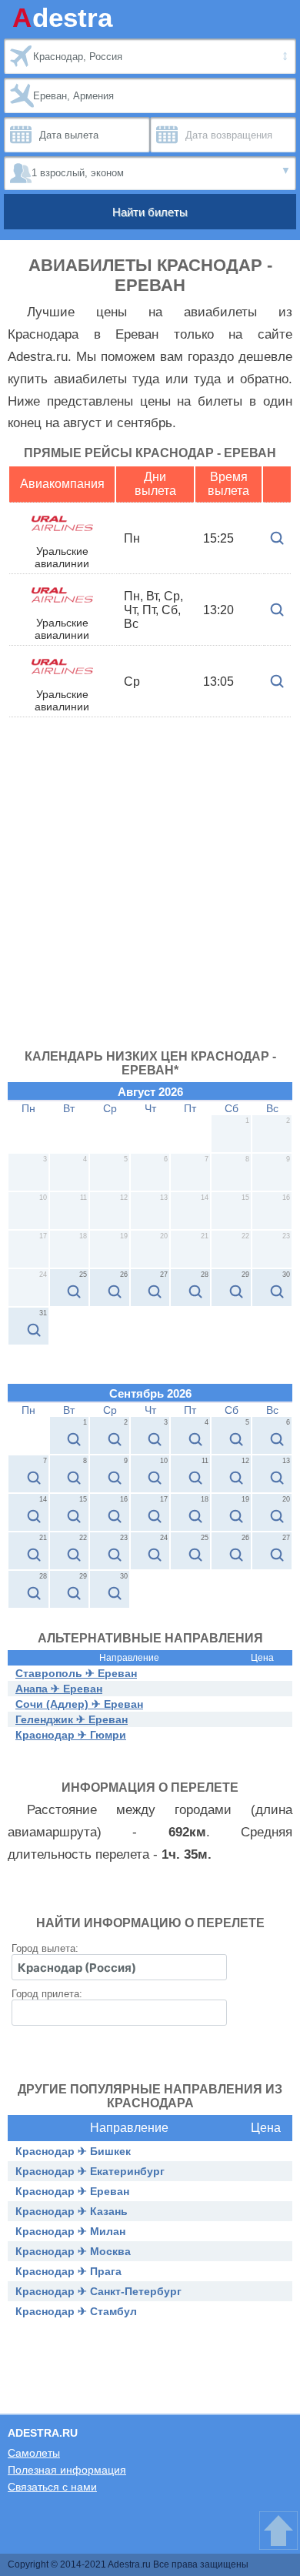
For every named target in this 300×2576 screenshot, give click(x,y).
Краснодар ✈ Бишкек (73, 2151)
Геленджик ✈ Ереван (72, 1719)
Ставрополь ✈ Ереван (76, 1673)
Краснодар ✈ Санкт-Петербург (98, 2291)
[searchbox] (119, 1967)
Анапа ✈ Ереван (59, 1689)
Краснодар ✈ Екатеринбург (90, 2171)
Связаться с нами (52, 2487)
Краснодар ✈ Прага (68, 2271)
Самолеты (34, 2453)
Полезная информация (67, 2470)
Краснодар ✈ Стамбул (76, 2311)
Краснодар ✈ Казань (72, 2211)
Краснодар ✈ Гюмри (71, 1735)
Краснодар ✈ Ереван (72, 2191)
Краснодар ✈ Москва (73, 2251)
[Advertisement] (150, 892)
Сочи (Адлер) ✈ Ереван (79, 1704)
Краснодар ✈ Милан (70, 2231)
